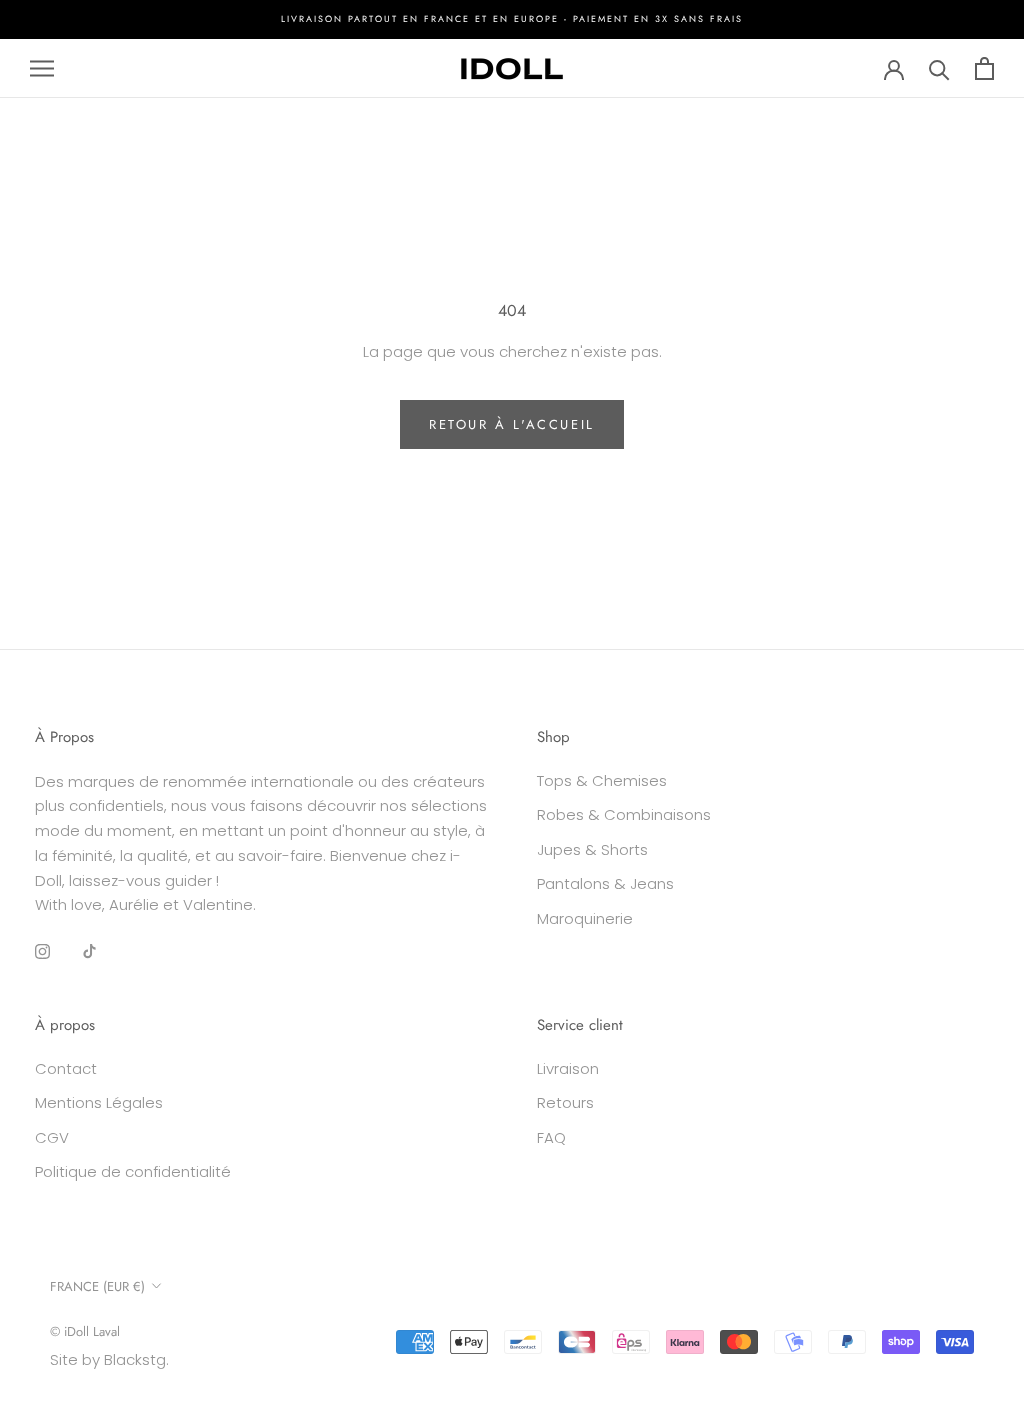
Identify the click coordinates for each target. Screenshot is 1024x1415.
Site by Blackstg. (109, 1359)
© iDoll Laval (85, 1331)
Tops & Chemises (602, 780)
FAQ (551, 1137)
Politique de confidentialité (133, 1171)
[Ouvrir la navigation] (42, 68)
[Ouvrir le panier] (984, 68)
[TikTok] (89, 950)
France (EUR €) (97, 1286)
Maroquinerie (585, 918)
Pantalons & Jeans (605, 883)
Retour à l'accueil (512, 424)
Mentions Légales (99, 1102)
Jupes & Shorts (592, 849)
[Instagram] (42, 950)
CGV (52, 1137)
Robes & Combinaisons (624, 814)
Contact (66, 1068)
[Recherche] (939, 68)
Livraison (568, 1068)
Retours (565, 1102)
